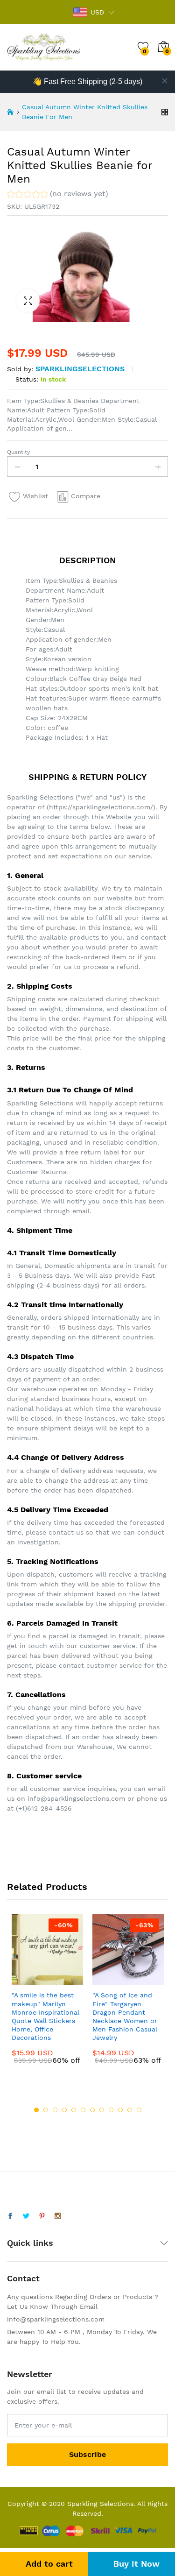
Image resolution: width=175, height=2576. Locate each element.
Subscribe (87, 2454)
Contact (23, 2278)
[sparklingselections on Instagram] (58, 2216)
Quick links (30, 2243)
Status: (27, 379)
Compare (86, 496)
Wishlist (35, 496)
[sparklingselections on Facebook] (10, 2216)
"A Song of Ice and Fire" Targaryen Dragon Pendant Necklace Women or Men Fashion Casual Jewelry (125, 2016)
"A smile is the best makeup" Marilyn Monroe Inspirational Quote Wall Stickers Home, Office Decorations (45, 2016)
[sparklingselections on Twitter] (26, 2216)
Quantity (18, 452)
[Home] (10, 112)
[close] (165, 81)
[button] (58, 195)
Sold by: (20, 369)
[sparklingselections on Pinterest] (42, 2216)
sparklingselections (80, 369)
